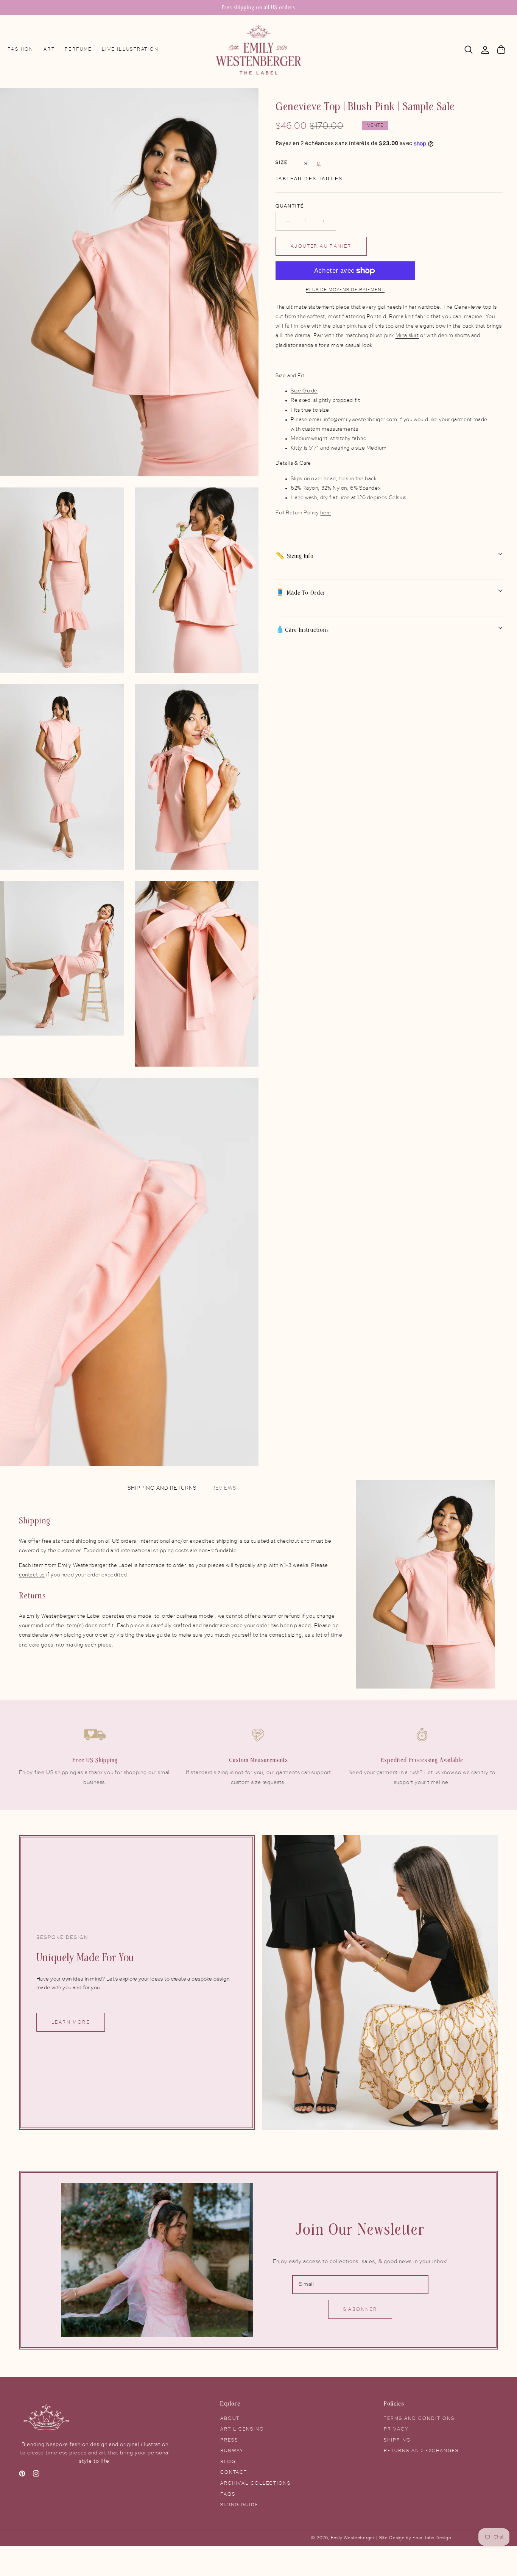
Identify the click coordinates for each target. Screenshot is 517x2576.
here (325, 513)
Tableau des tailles (309, 179)
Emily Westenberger (353, 2538)
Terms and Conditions (419, 2418)
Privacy (396, 2429)
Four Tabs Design (432, 2538)
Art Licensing (242, 2429)
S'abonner (360, 2309)
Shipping (397, 2440)
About (230, 2418)
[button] (469, 50)
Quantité (290, 206)
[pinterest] (22, 2475)
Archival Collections (255, 2483)
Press (229, 2440)
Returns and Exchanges (421, 2451)
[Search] (469, 50)
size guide (158, 1635)
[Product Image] (129, 282)
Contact (234, 2472)
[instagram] (36, 2475)
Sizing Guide (239, 2505)
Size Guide (304, 391)
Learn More (71, 2022)
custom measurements (330, 429)
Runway (232, 2451)
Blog (228, 2462)
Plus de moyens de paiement (345, 290)
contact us (32, 1575)
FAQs (228, 2494)
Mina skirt (407, 336)
